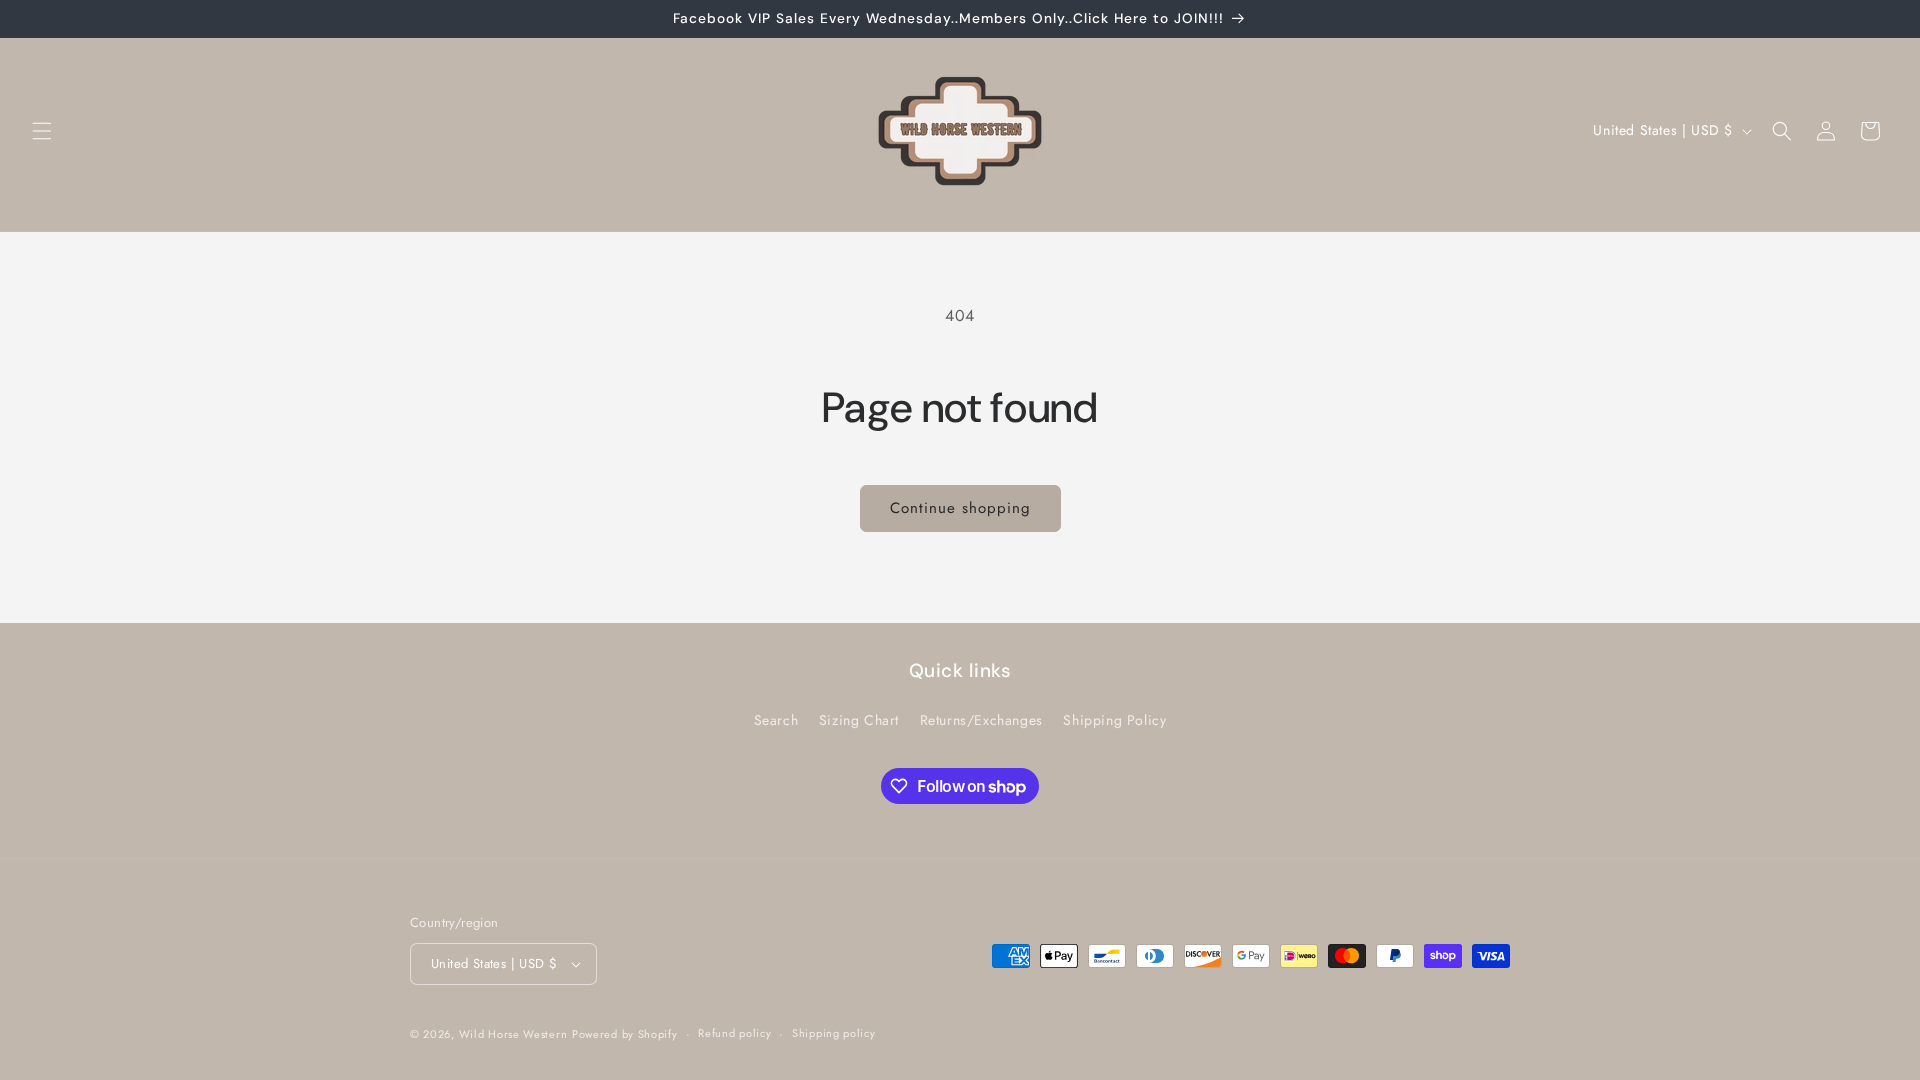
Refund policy (734, 1033)
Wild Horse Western (513, 1034)
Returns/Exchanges (981, 720)
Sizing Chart (859, 720)
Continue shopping (960, 508)
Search (776, 720)
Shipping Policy (1114, 720)
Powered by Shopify (625, 1034)
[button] (42, 131)
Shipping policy (834, 1033)
